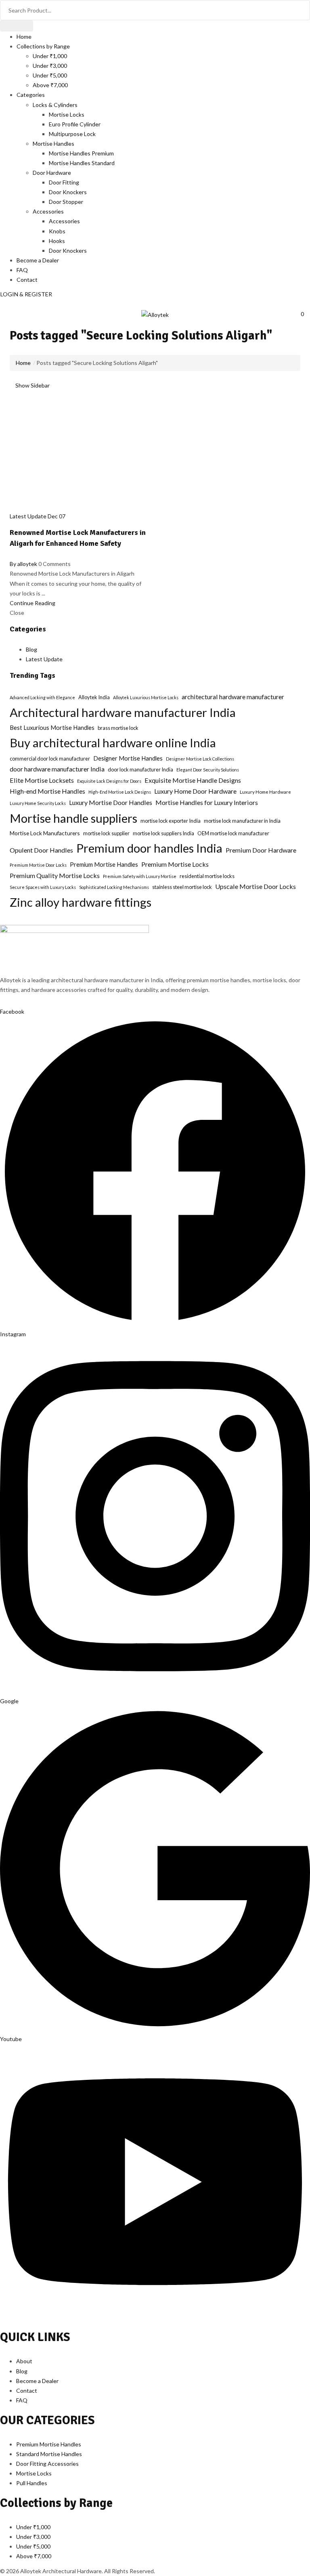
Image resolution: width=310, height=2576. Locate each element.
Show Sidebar (32, 385)
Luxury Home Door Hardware (195, 791)
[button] (302, 314)
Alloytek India (94, 697)
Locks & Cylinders (55, 105)
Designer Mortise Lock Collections (200, 759)
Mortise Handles (53, 144)
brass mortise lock (118, 728)
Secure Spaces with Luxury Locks (43, 887)
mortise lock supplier (106, 833)
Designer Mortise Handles (128, 758)
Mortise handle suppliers (73, 818)
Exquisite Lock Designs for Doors (109, 781)
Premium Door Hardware (261, 850)
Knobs (57, 231)
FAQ (22, 270)
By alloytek (23, 564)
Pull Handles (32, 2483)
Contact (27, 280)
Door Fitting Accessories (47, 2464)
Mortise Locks (67, 114)
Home (24, 37)
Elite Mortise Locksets (42, 780)
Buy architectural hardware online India (113, 743)
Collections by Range (43, 46)
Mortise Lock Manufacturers (45, 833)
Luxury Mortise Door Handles (111, 802)
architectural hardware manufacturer (233, 697)
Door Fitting (64, 182)
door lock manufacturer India (140, 769)
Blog (31, 649)
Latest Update (28, 516)
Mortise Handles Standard (82, 163)
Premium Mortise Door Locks (38, 865)
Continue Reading (32, 603)
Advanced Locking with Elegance (42, 697)
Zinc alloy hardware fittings (81, 902)
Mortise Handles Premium (81, 153)
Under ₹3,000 (50, 66)
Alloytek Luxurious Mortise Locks (146, 697)
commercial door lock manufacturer (50, 759)
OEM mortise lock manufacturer (233, 833)
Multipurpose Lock (72, 134)
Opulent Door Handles (41, 850)
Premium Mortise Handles (104, 865)
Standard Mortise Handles (49, 2454)
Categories (31, 95)
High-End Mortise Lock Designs (120, 792)
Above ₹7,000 (50, 85)
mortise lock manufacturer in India (242, 821)
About (24, 2361)
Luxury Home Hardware (265, 792)
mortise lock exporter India (171, 821)
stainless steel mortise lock (182, 887)
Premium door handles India (149, 848)
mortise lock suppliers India (163, 833)
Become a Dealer (38, 260)
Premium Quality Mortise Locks (55, 875)
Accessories (48, 211)
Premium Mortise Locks (175, 864)
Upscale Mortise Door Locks (256, 886)
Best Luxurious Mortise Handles (52, 728)
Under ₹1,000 (50, 56)
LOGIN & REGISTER (26, 294)
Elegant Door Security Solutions (208, 770)
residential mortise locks (207, 876)
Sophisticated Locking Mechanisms (114, 887)
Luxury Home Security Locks (38, 803)
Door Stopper (66, 202)
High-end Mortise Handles (47, 791)
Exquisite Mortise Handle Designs (193, 780)
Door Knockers (68, 192)
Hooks (57, 241)
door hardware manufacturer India (57, 769)
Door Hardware (52, 173)
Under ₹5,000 (50, 75)
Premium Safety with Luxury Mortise (140, 876)
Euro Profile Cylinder (75, 124)
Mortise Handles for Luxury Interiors (207, 802)
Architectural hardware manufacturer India (123, 712)
